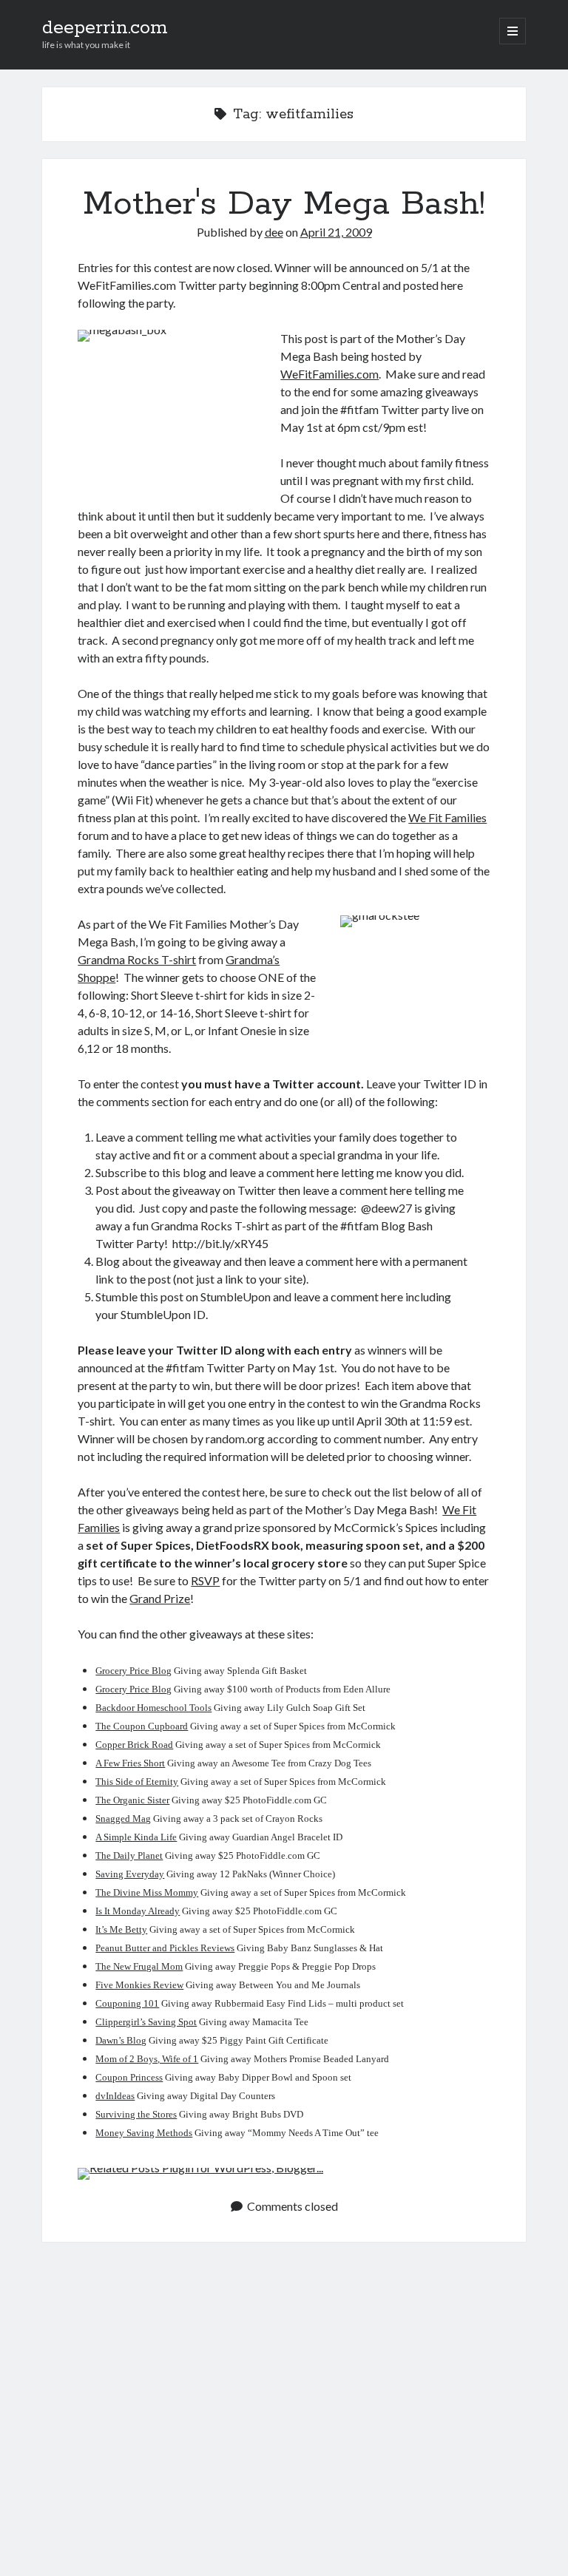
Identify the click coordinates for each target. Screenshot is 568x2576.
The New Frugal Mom (139, 1966)
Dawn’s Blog (121, 2040)
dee (274, 232)
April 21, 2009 (336, 232)
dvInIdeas (115, 2096)
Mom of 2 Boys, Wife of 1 (147, 2059)
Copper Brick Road (134, 1745)
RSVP (205, 1580)
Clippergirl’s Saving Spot (146, 2022)
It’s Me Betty (121, 1929)
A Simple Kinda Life (136, 1837)
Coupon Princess (129, 2077)
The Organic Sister (132, 1800)
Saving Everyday (130, 1874)
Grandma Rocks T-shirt (137, 959)
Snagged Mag (123, 1819)
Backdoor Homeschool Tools (153, 1708)
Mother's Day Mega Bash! (284, 204)
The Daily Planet (129, 1855)
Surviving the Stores (136, 2114)
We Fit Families (447, 817)
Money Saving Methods (144, 2133)
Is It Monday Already (138, 1911)
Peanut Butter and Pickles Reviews (165, 1948)
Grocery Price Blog (133, 1671)
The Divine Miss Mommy (147, 1892)
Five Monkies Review (139, 1985)
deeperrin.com (105, 28)
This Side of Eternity (137, 1782)
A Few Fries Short (130, 1763)
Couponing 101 (127, 2003)
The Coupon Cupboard (142, 1726)
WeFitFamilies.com (329, 374)
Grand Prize (160, 1598)
